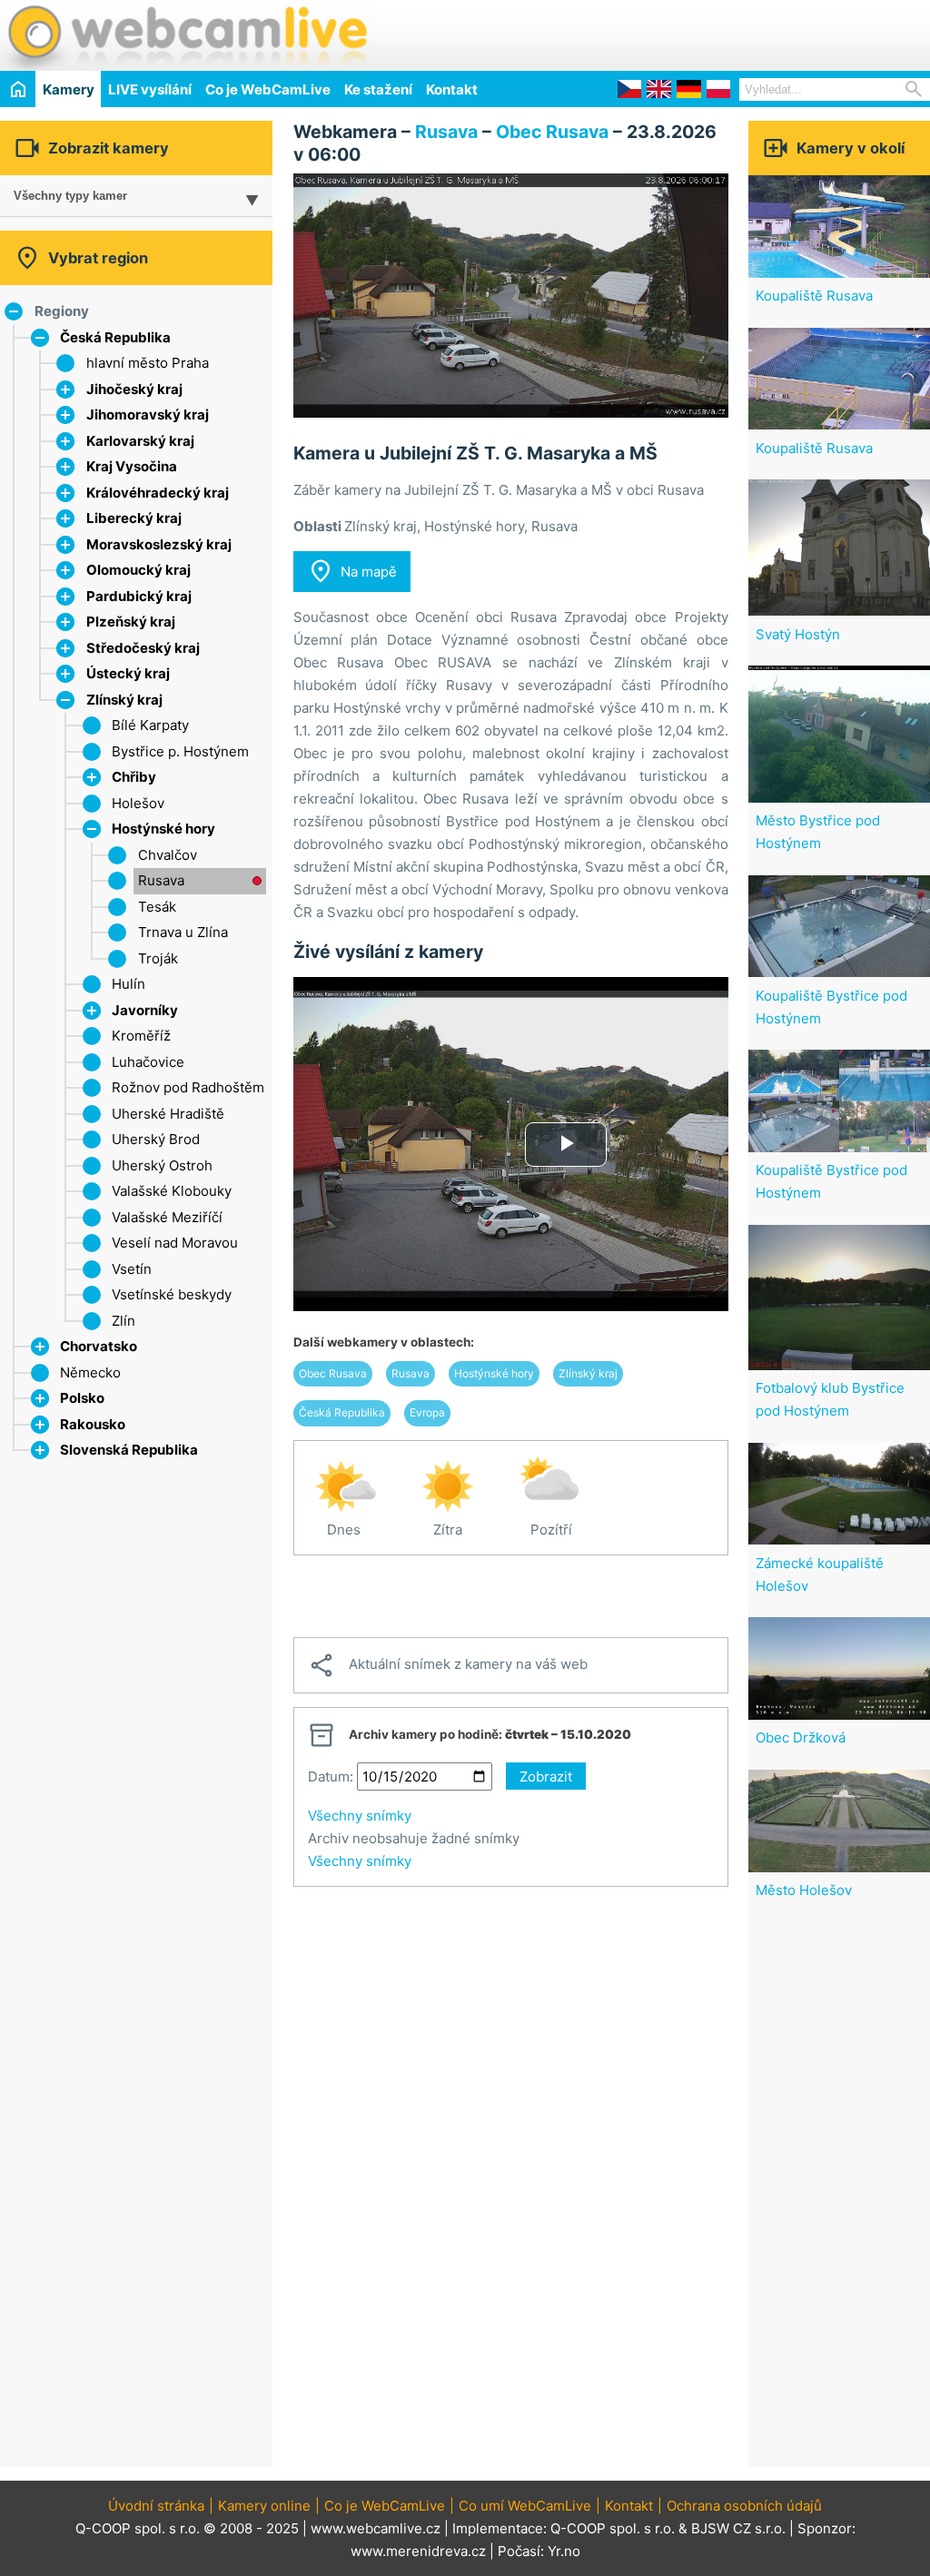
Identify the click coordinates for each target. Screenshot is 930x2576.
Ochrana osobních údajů (744, 2506)
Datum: (331, 1777)
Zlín (124, 1321)
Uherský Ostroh (162, 1165)
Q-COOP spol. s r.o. (613, 2528)
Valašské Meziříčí (167, 1217)
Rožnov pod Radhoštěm (188, 1087)
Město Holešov (804, 1890)
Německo (90, 1372)
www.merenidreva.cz (418, 2551)
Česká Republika (115, 337)
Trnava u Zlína (183, 932)
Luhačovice (148, 1062)
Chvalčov (168, 855)
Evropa (427, 1412)
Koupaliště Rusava (814, 296)
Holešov (138, 803)
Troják (158, 958)
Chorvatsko (99, 1346)
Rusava (161, 880)
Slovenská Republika (129, 1450)
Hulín (129, 984)
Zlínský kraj (124, 700)
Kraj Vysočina (132, 466)
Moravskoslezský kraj (159, 544)
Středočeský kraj (143, 648)
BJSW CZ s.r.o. (738, 2528)
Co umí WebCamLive (525, 2506)
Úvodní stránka (156, 2506)
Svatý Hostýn (798, 634)
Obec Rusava (552, 132)
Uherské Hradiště (168, 1114)
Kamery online (264, 2506)
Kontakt (452, 89)
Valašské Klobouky (172, 1191)
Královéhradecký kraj (158, 493)
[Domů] (18, 89)
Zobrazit (546, 1777)
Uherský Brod (156, 1139)
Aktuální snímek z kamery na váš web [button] (448, 1665)
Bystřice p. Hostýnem (180, 751)
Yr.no (564, 2551)
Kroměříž (141, 1036)
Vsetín (132, 1269)
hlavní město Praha (148, 363)
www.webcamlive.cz (376, 2528)
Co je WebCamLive (268, 89)
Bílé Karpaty (150, 725)
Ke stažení (378, 89)
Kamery (69, 89)
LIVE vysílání (150, 89)
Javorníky (145, 1010)
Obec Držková (801, 1737)
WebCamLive (186, 35)
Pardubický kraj (139, 596)
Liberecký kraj (134, 518)
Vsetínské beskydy (172, 1294)
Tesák (157, 907)
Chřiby (134, 777)
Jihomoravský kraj (148, 415)
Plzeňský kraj (131, 622)
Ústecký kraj (128, 673)
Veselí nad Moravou (175, 1243)
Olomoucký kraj (139, 570)
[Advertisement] (717, 33)
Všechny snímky (360, 1816)
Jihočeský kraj (134, 389)
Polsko (82, 1398)
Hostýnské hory (163, 829)
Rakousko (93, 1424)
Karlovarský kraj (140, 441)
